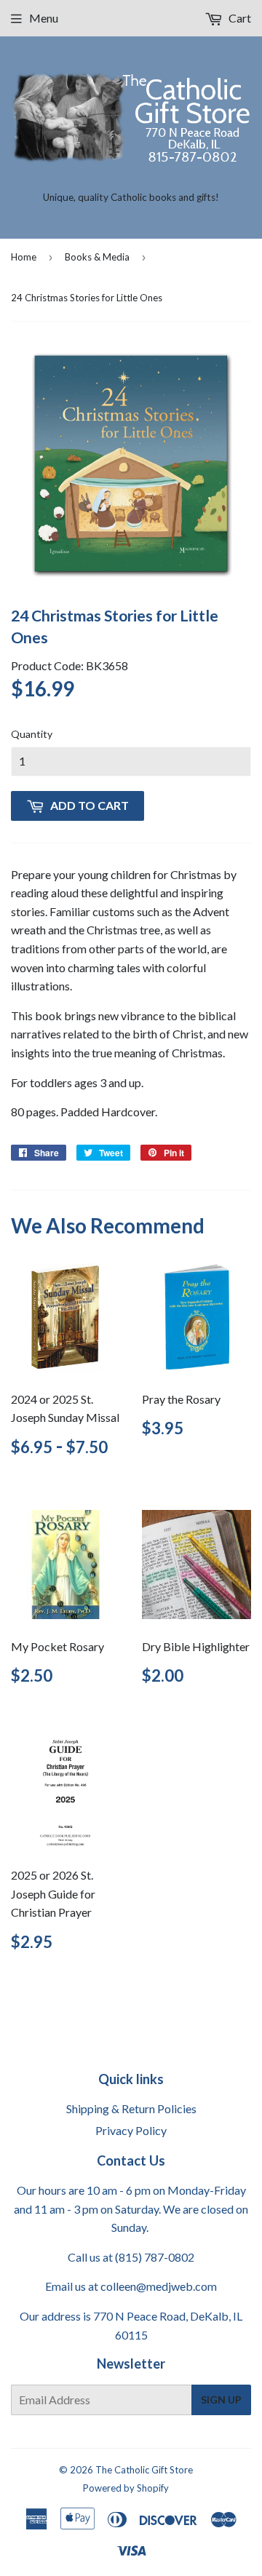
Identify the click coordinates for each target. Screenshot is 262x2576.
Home (24, 257)
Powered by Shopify (126, 2488)
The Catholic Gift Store (144, 2470)
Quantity (32, 734)
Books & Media (97, 257)
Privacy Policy (131, 2130)
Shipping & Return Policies (131, 2108)
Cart (239, 18)
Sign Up (221, 2400)
